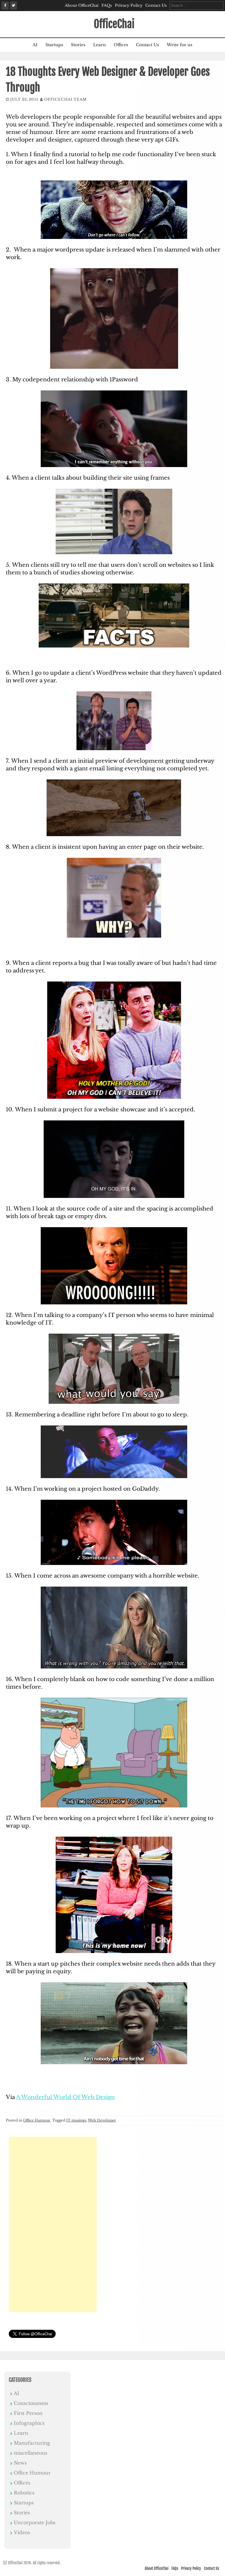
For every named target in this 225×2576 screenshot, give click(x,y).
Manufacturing (32, 2443)
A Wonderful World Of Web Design (65, 2097)
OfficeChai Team (65, 99)
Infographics (29, 2423)
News (20, 2463)
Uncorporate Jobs (35, 2522)
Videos (22, 2532)
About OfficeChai (82, 5)
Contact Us (156, 5)
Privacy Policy (129, 5)
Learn (99, 45)
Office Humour (37, 2120)
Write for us (179, 45)
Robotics (24, 2493)
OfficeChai (114, 24)
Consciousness (31, 2403)
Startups (54, 45)
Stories (78, 45)
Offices (121, 45)
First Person (28, 2413)
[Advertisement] (53, 2224)
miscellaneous (30, 2453)
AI (35, 45)
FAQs (107, 5)
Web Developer (102, 2120)
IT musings (76, 2120)
